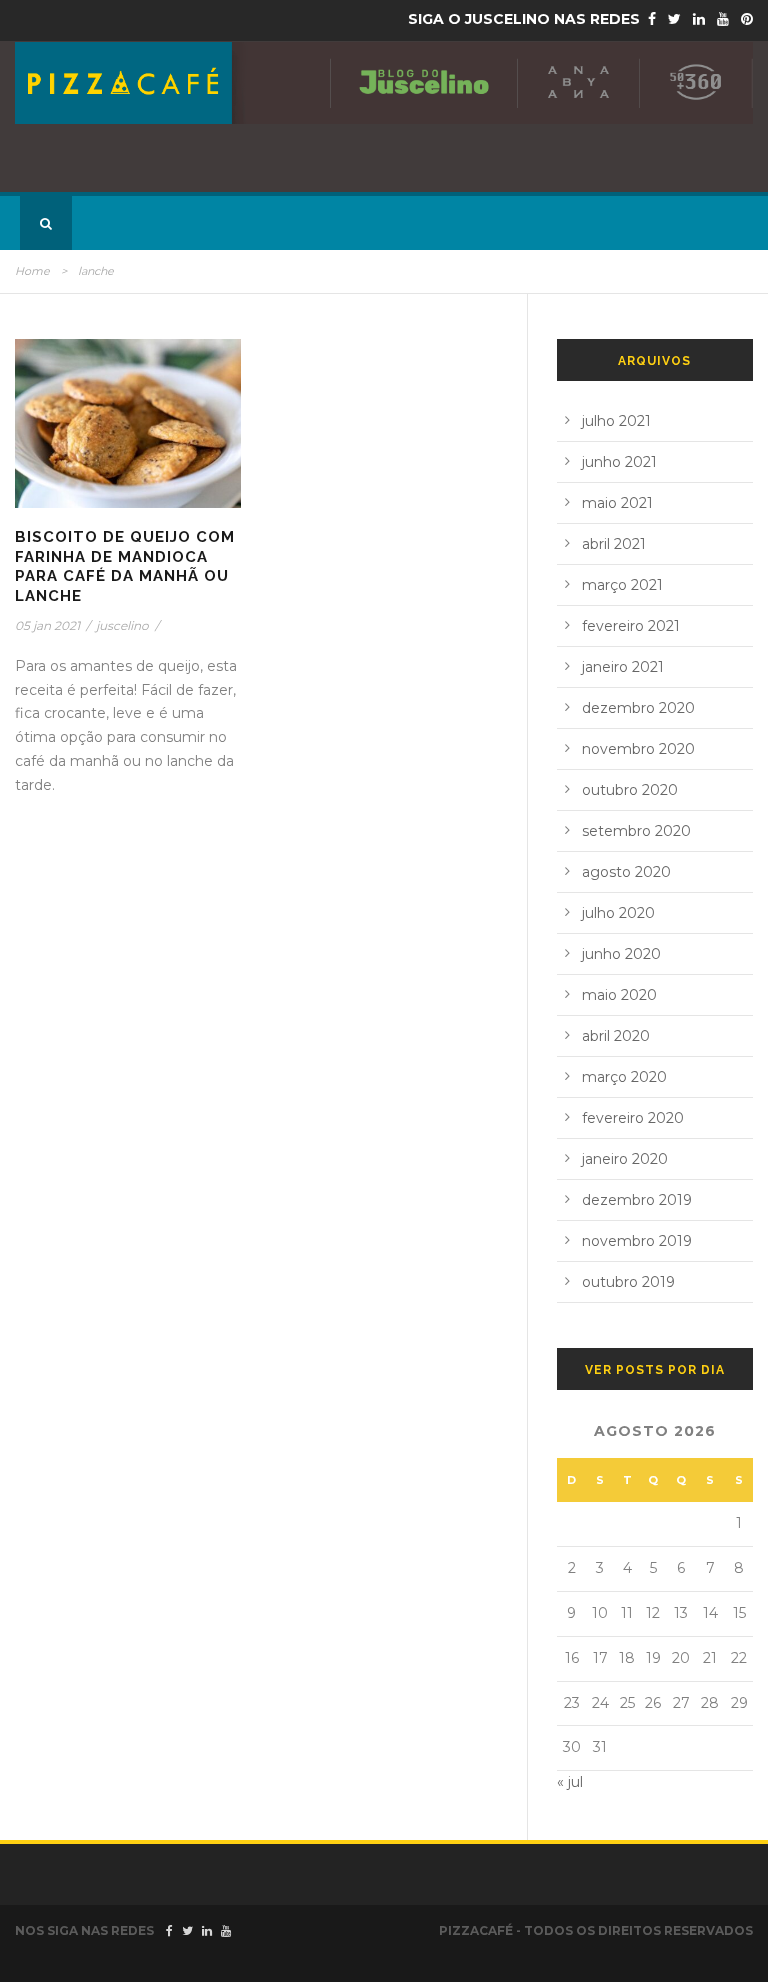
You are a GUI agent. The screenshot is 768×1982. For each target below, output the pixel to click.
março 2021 (622, 585)
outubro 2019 (628, 1282)
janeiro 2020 (625, 1159)
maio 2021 (617, 503)
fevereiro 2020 (633, 1118)
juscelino (122, 625)
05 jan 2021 (47, 625)
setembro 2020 (636, 831)
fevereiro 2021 (631, 626)
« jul (570, 1782)
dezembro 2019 (637, 1200)
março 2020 (624, 1077)
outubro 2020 (630, 790)
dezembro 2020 (638, 708)
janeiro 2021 (623, 667)
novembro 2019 (637, 1241)
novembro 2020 (638, 749)
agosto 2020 (626, 872)
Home (32, 271)
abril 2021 (614, 544)
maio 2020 (619, 995)
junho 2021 (619, 462)
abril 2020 (616, 1036)
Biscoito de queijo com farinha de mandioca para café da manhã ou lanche (125, 566)
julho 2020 (618, 913)
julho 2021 (616, 421)
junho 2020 (621, 954)
